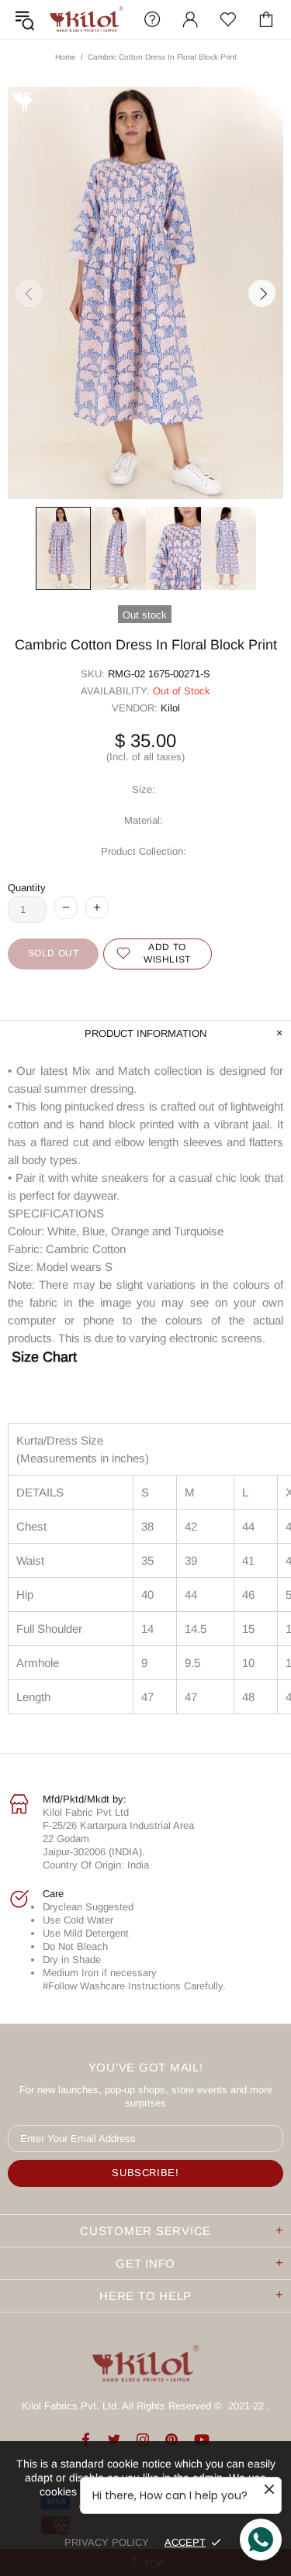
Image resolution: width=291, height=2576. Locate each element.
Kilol (170, 708)
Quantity (27, 888)
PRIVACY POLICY (107, 2542)
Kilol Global (87, 19)
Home (66, 57)
